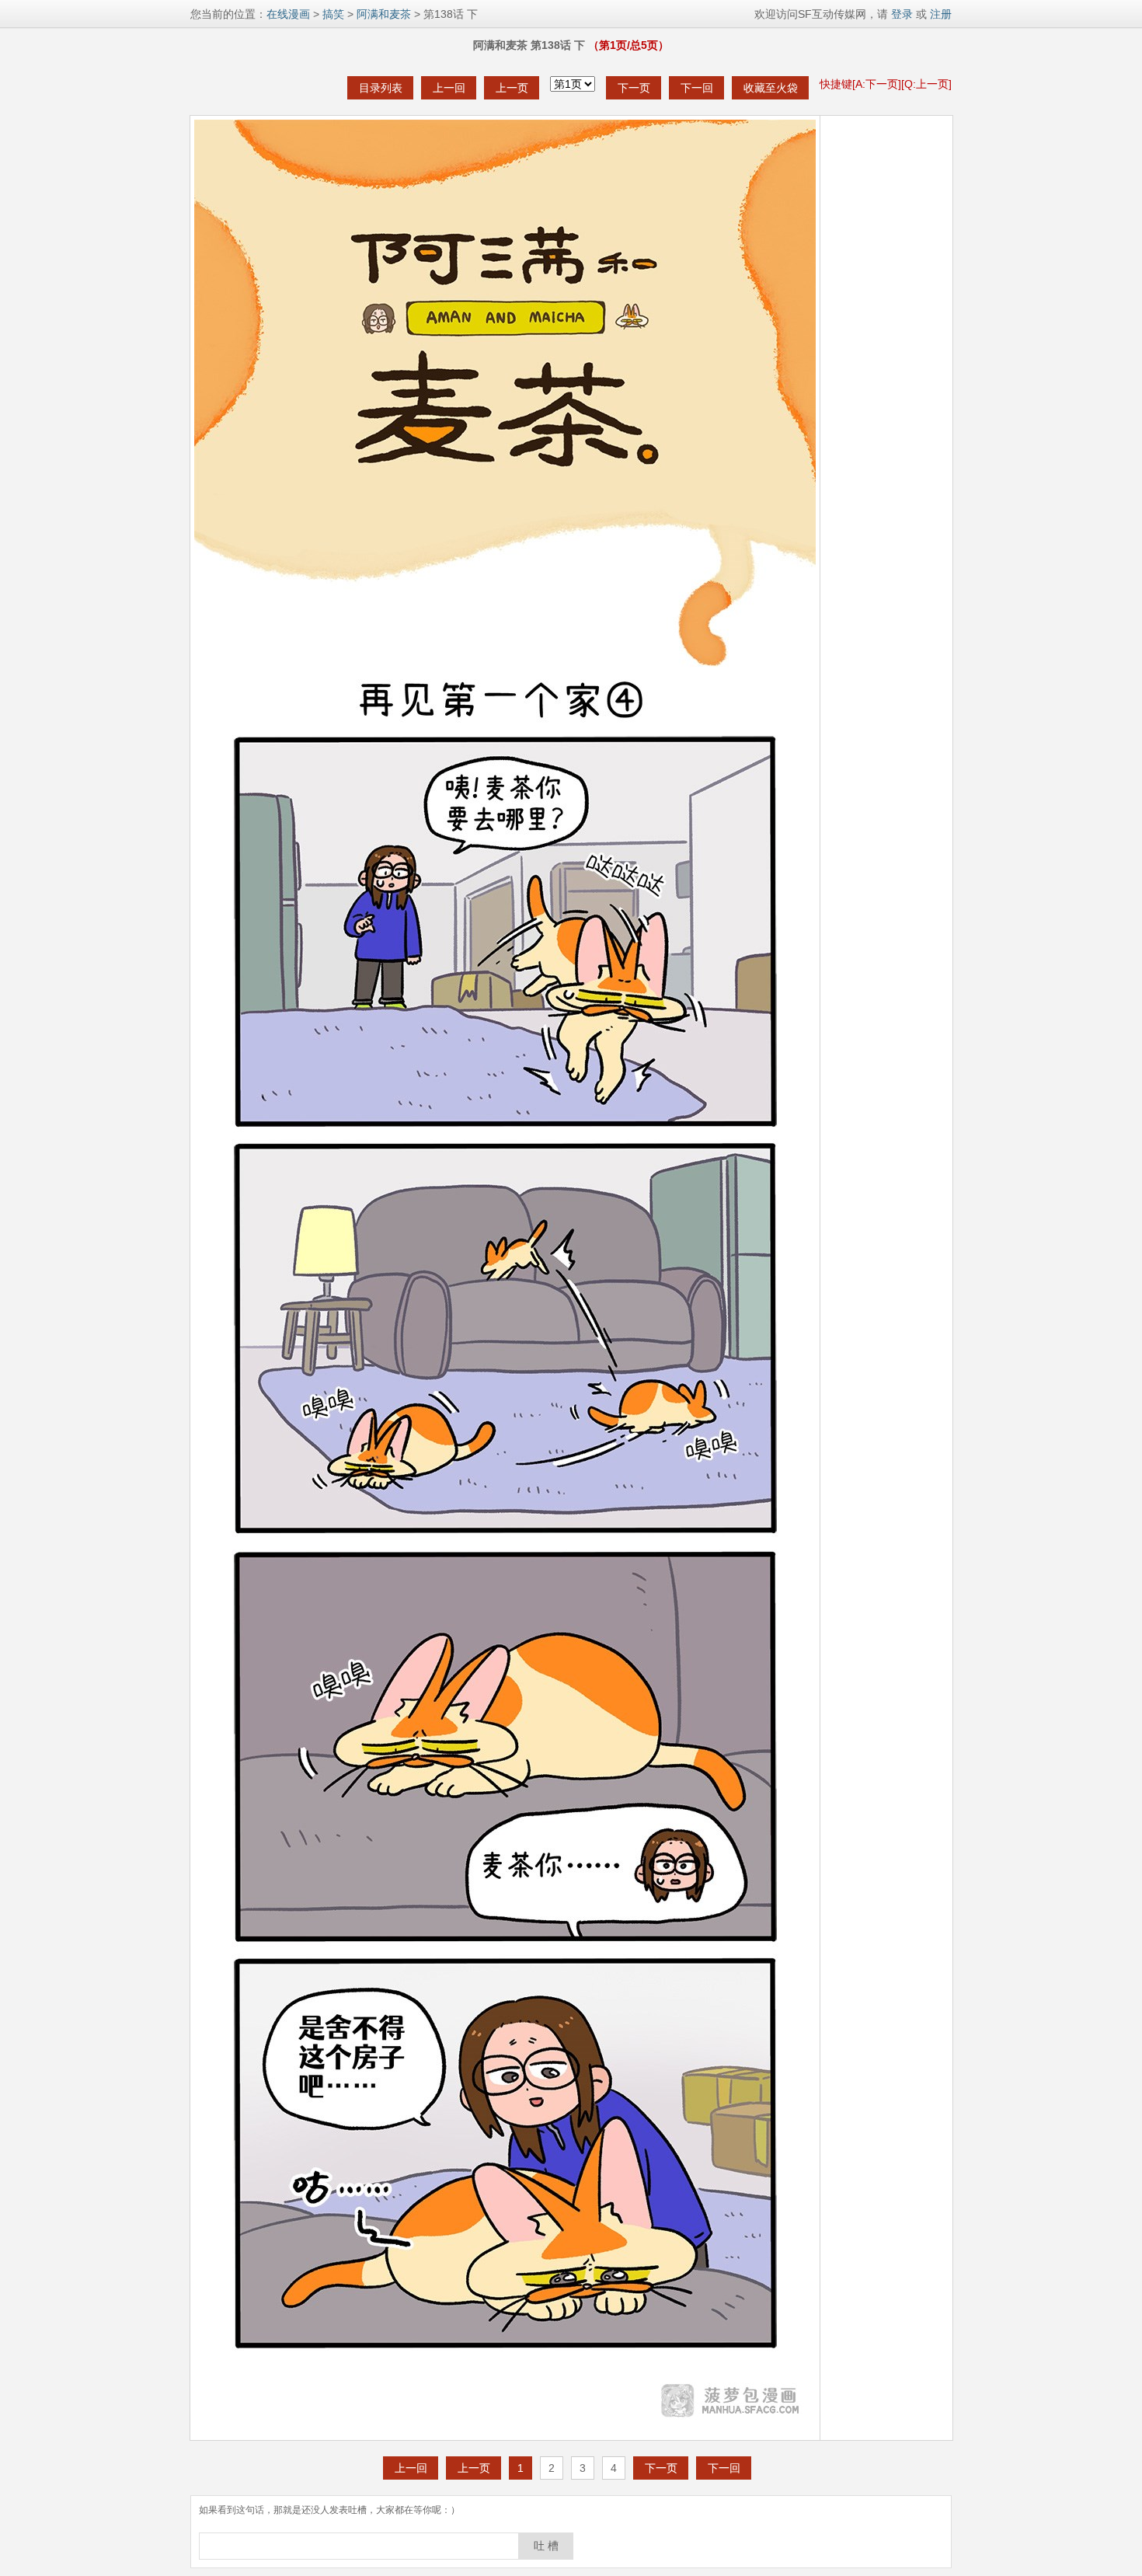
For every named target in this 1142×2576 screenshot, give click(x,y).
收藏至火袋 (771, 88)
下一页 (634, 88)
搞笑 (333, 14)
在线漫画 (288, 14)
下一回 (697, 88)
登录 (900, 14)
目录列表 (381, 88)
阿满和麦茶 (384, 14)
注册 (941, 14)
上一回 (449, 88)
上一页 (512, 88)
